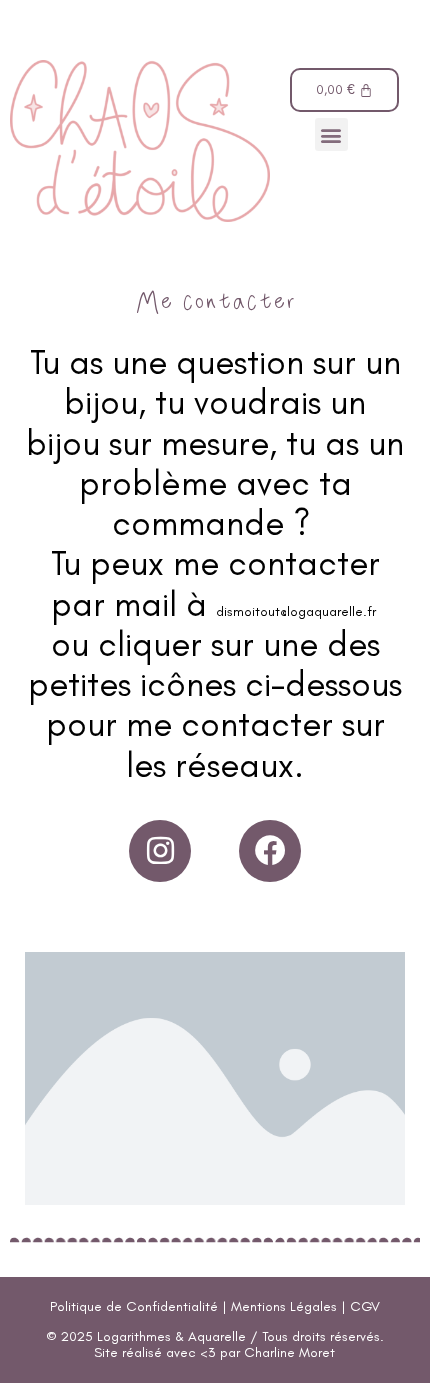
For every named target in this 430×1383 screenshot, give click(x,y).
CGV (365, 1306)
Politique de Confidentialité (134, 1306)
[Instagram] (160, 851)
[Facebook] (270, 851)
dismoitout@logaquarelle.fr (298, 611)
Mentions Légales (284, 1306)
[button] (331, 134)
